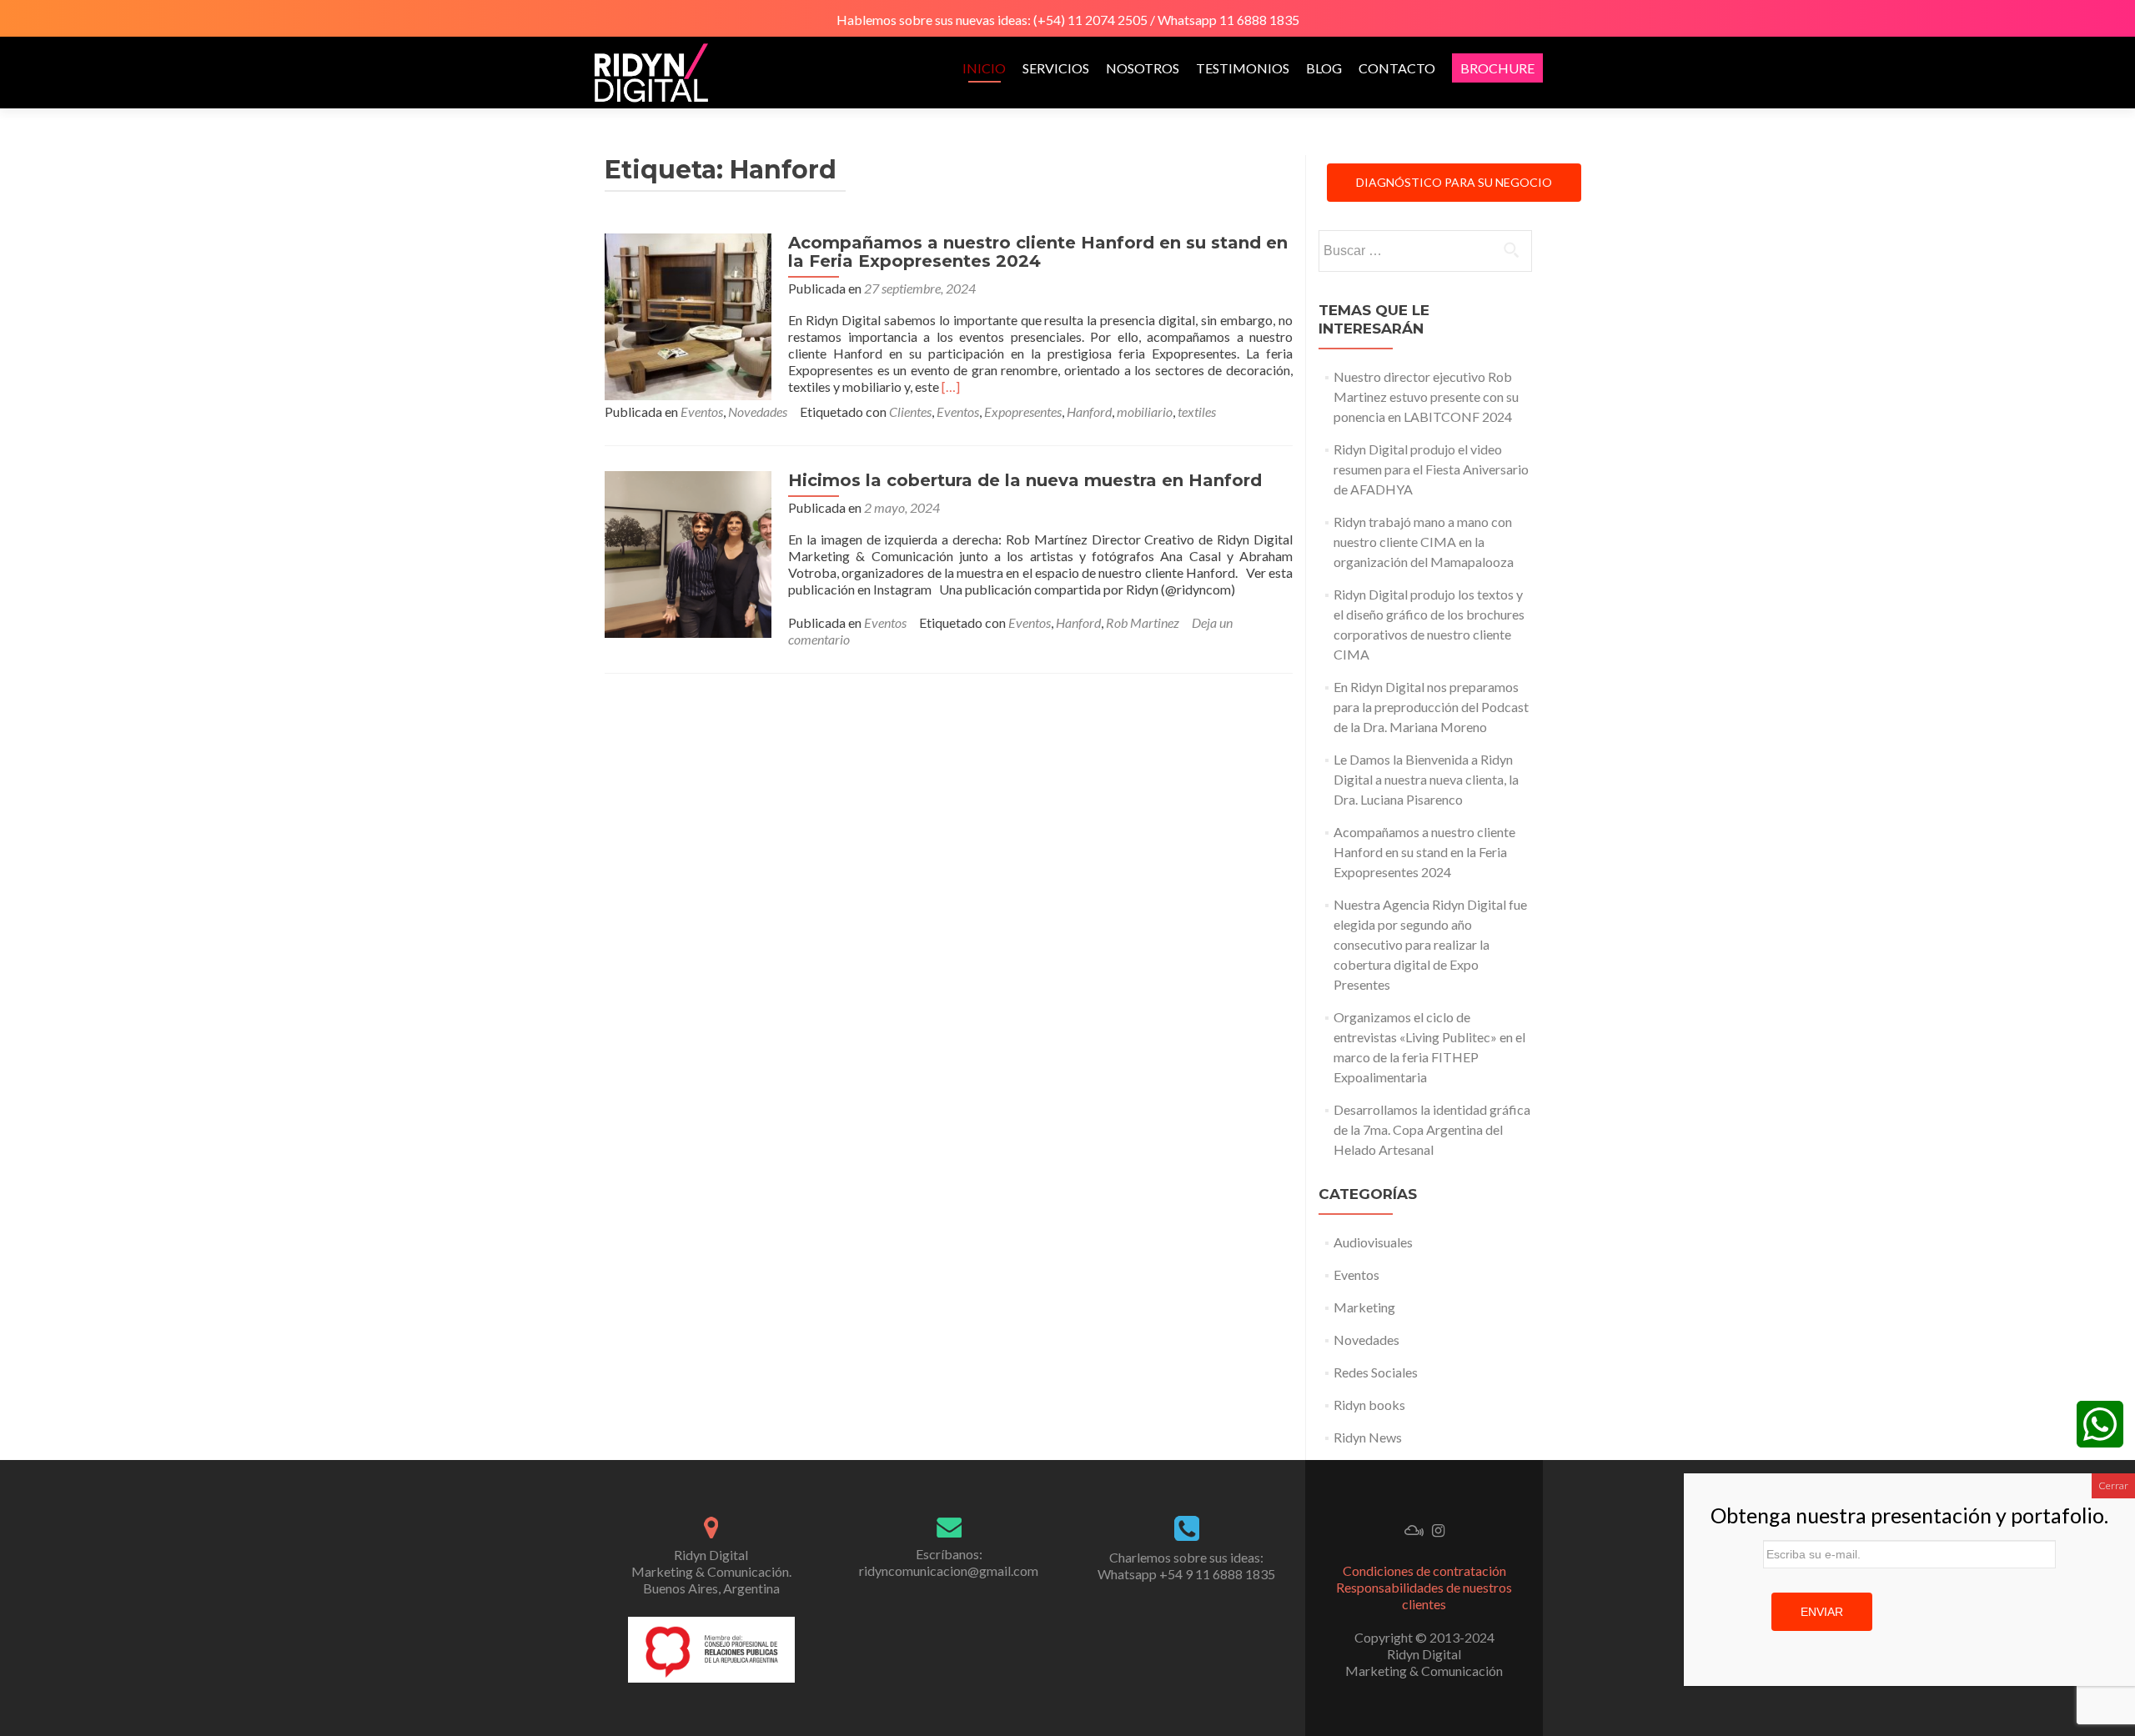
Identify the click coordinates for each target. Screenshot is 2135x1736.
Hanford (1089, 411)
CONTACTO (1397, 68)
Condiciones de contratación (1424, 1570)
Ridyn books (1369, 1405)
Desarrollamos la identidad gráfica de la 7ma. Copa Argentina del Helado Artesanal (1432, 1129)
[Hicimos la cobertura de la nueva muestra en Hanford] (688, 552)
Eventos (702, 411)
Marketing (1364, 1307)
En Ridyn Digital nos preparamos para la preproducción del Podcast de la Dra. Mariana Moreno (1431, 707)
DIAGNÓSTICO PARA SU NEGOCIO (1454, 182)
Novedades (758, 411)
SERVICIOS (1056, 68)
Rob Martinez (1143, 622)
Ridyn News (1368, 1437)
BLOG (1324, 68)
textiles (1197, 411)
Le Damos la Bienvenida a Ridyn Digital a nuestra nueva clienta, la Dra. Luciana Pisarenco (1426, 779)
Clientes (910, 411)
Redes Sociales (1376, 1372)
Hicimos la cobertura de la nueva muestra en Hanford (1025, 480)
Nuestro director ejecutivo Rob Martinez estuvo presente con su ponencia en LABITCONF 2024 (1426, 396)
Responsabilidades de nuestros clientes (1424, 1596)
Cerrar (2113, 1485)
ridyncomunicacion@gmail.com (949, 1570)
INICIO (984, 68)
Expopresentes (1023, 411)
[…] (951, 386)
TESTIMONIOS (1243, 68)
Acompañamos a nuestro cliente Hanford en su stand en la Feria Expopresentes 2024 (1038, 252)
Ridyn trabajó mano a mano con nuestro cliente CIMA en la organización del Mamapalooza (1424, 542)
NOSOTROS (1143, 68)
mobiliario (1145, 411)
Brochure (1497, 68)
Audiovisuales (1373, 1242)
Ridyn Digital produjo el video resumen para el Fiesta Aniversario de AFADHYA (1431, 469)
